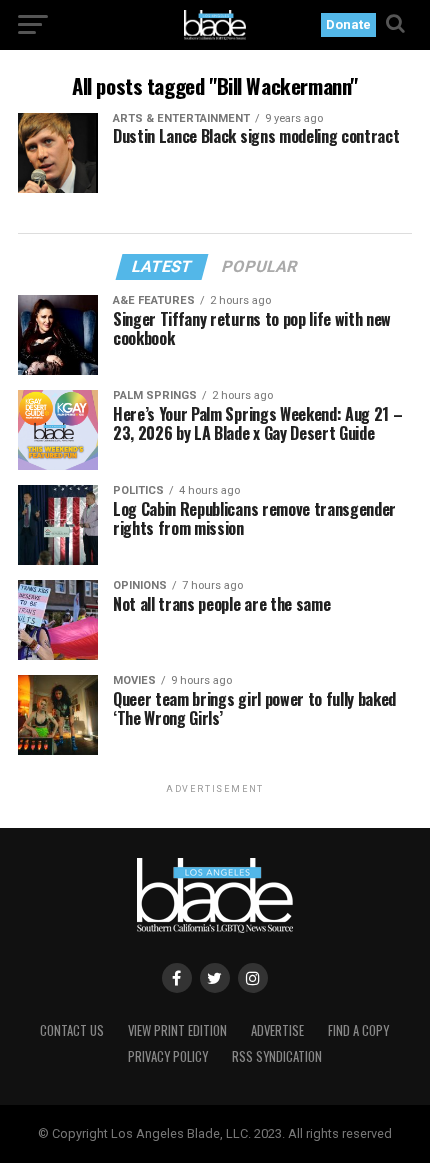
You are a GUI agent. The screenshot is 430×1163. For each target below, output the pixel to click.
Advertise (277, 1030)
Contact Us (72, 1030)
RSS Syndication (277, 1056)
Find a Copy (358, 1030)
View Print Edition (177, 1030)
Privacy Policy (168, 1056)
